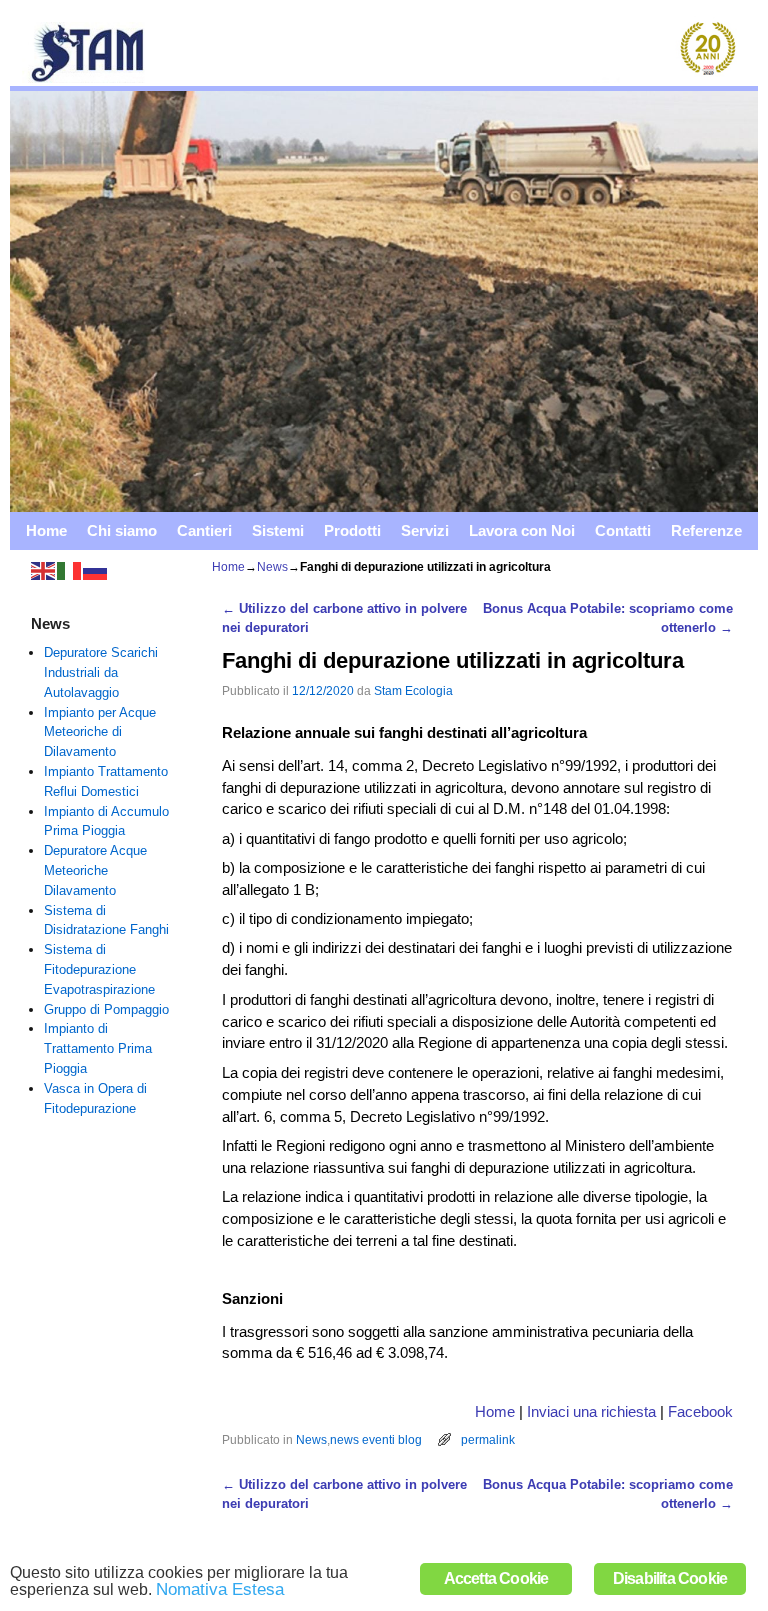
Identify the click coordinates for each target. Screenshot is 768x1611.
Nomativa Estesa (220, 1589)
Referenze (706, 531)
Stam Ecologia (413, 690)
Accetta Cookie (496, 1578)
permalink (488, 1439)
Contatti (623, 531)
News (272, 567)
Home (46, 531)
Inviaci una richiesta (591, 1412)
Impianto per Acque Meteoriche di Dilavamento (100, 732)
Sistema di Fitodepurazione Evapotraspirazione (99, 969)
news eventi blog (376, 1439)
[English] (44, 570)
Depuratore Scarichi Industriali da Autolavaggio (101, 672)
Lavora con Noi (522, 531)
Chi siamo (122, 531)
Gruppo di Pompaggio (106, 1009)
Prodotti (352, 531)
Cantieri (204, 531)
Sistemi (278, 531)
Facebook (700, 1412)
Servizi (425, 531)
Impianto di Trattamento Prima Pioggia (98, 1048)
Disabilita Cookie (670, 1578)
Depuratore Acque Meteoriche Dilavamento (95, 870)
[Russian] (96, 570)
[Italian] (70, 570)
